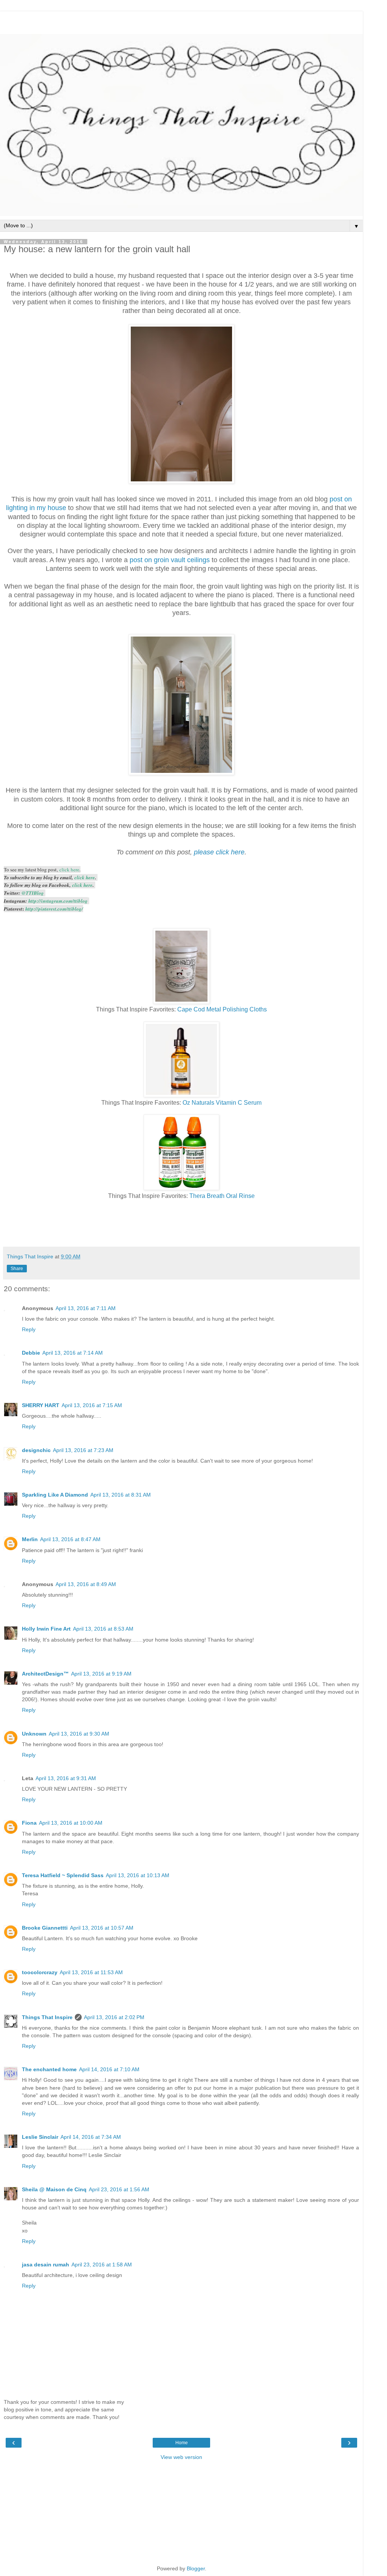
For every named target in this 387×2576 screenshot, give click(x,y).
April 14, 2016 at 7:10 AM (109, 2069)
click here (69, 869)
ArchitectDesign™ (45, 1674)
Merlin (30, 1539)
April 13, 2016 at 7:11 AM (86, 1308)
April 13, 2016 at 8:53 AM (103, 1629)
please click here (219, 852)
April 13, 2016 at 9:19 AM (101, 1674)
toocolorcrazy (40, 1972)
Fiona (29, 1823)
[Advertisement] (181, 21)
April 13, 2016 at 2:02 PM (114, 2017)
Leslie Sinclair (40, 2137)
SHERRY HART (41, 1405)
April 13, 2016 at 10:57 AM (102, 1928)
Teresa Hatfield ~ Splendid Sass (63, 1875)
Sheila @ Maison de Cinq (54, 2189)
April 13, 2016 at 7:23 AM (83, 1450)
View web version (181, 2457)
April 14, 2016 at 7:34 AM (91, 2137)
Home (182, 2443)
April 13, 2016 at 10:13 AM (138, 1875)
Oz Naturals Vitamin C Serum (222, 1103)
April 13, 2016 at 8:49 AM (86, 1584)
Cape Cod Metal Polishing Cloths (222, 1009)
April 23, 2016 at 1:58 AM (102, 2265)
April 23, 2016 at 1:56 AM (119, 2189)
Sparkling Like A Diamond (55, 1495)
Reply (29, 1329)
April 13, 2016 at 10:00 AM (71, 1823)
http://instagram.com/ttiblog (58, 901)
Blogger (196, 2568)
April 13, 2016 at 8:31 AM (121, 1495)
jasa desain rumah (46, 2265)
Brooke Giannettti (45, 1928)
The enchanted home (49, 2069)
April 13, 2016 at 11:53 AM (91, 1972)
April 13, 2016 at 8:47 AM (70, 1539)
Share (17, 1269)
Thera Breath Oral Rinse (222, 1196)
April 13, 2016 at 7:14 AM (73, 1353)
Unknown (34, 1734)
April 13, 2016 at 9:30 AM (79, 1734)
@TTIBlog (33, 893)
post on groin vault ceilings (170, 560)
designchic (36, 1450)
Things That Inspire (47, 2017)
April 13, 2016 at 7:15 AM (92, 1405)
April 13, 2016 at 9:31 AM (66, 1778)
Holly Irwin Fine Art (46, 1629)
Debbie (31, 1353)
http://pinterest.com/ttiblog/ (54, 909)
